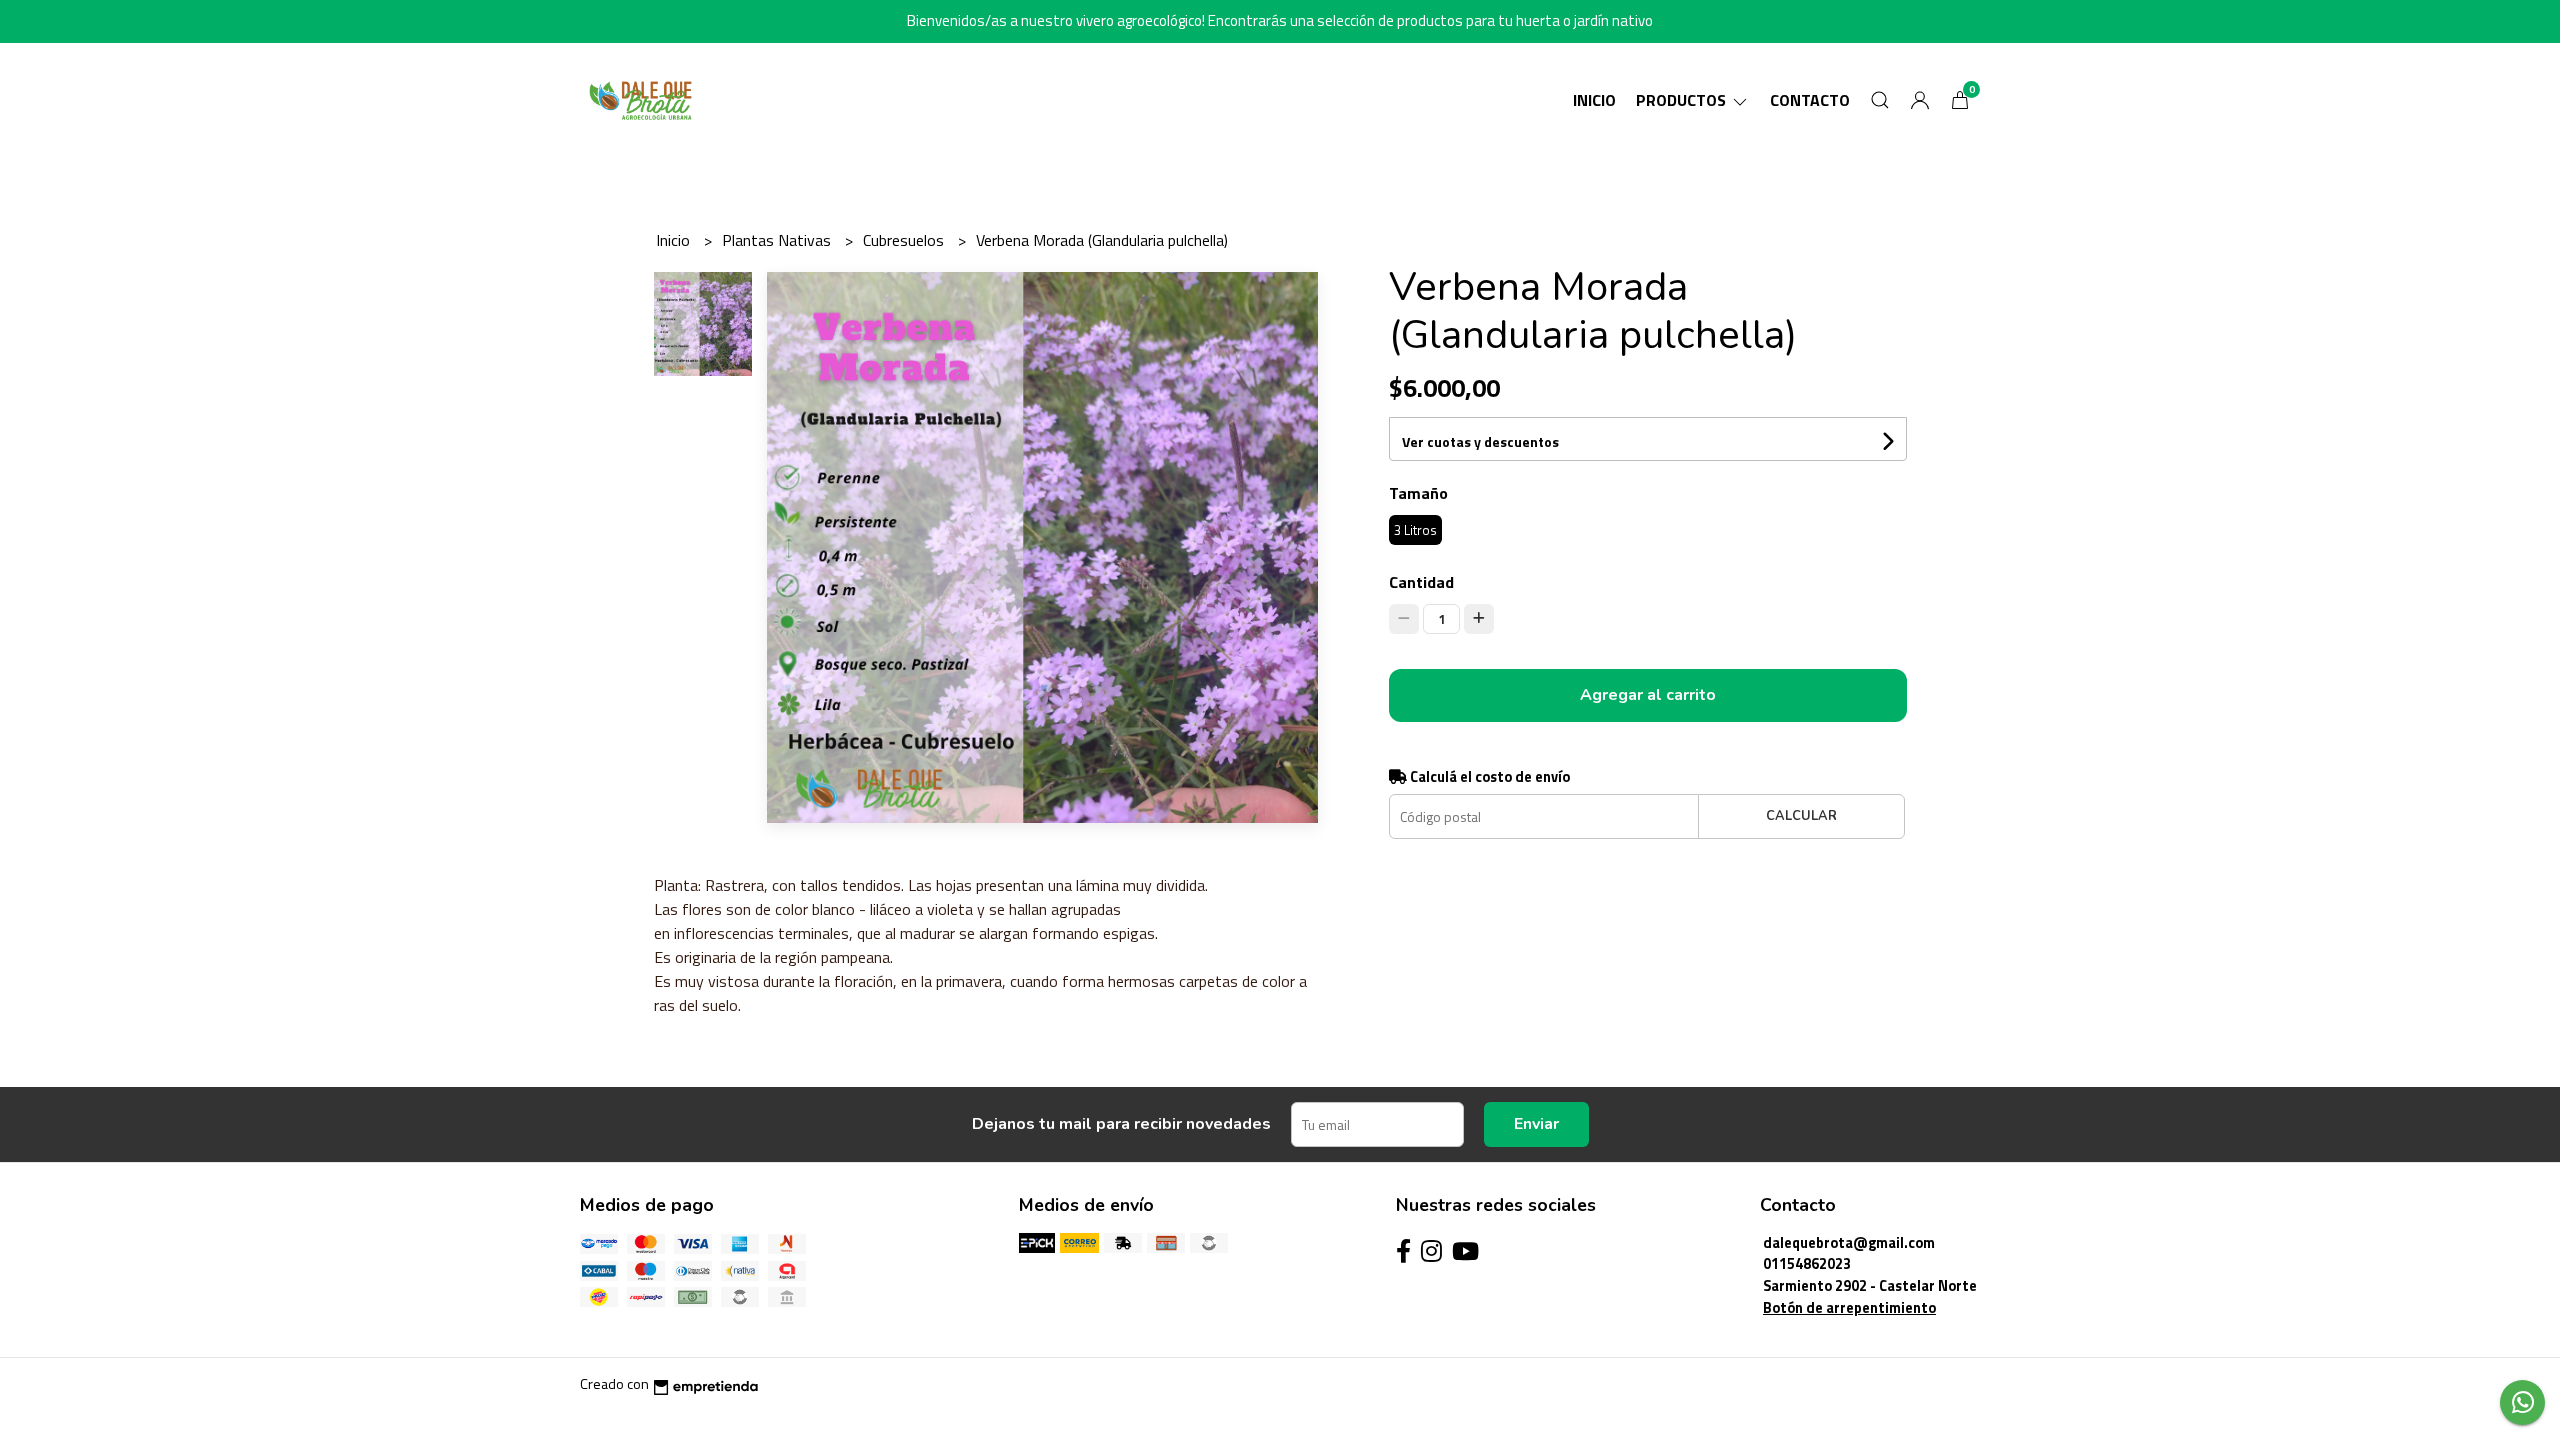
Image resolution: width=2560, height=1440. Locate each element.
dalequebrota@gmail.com (1849, 1243)
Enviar (1536, 1124)
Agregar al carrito (1648, 695)
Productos (1683, 100)
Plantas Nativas (778, 240)
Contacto (1810, 100)
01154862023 (1807, 1264)
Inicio (1594, 100)
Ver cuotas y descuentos (1480, 441)
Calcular (1801, 816)
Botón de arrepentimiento (1849, 1308)
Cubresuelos (905, 240)
